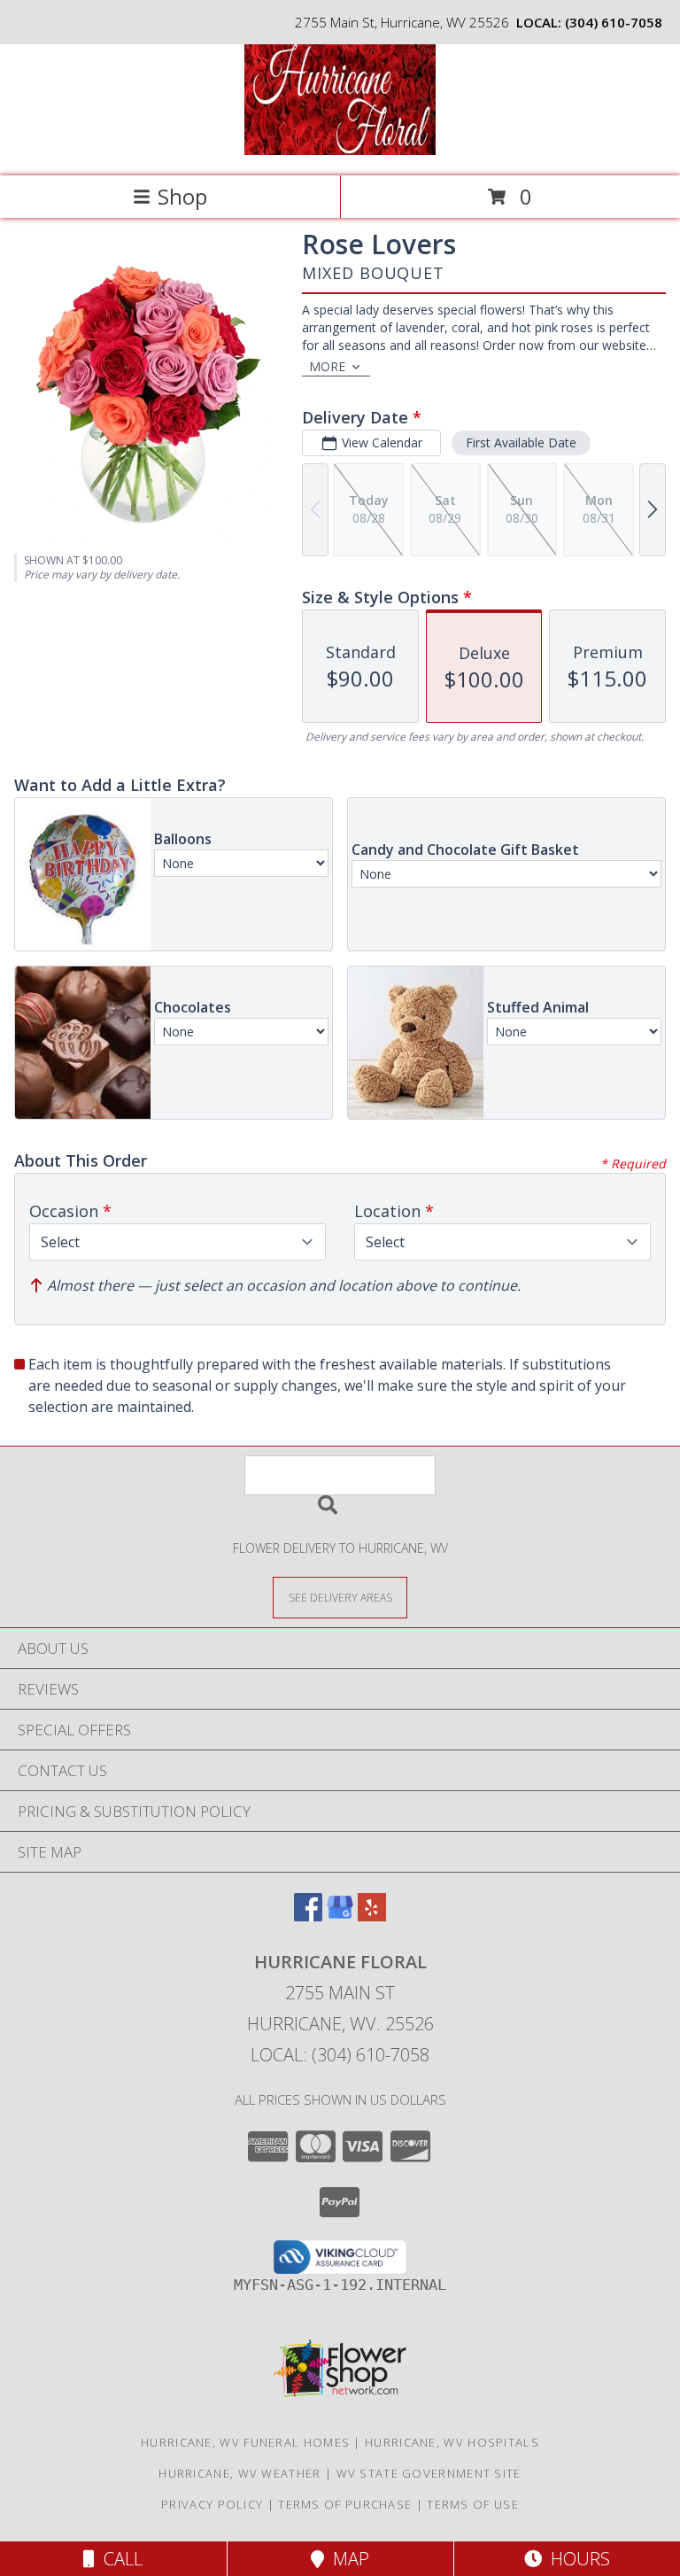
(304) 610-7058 (614, 22)
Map (347, 2559)
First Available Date (521, 442)
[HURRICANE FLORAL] (340, 150)
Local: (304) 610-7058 (340, 2055)
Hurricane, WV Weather (240, 2473)
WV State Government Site (429, 2473)
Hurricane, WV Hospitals (452, 2442)
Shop (182, 196)
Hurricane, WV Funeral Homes (245, 2442)
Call (119, 2559)
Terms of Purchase (345, 2504)
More (327, 366)
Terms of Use (473, 2504)
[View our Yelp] (372, 1916)
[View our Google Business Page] (340, 1916)
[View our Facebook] (308, 1916)
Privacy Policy (212, 2504)
